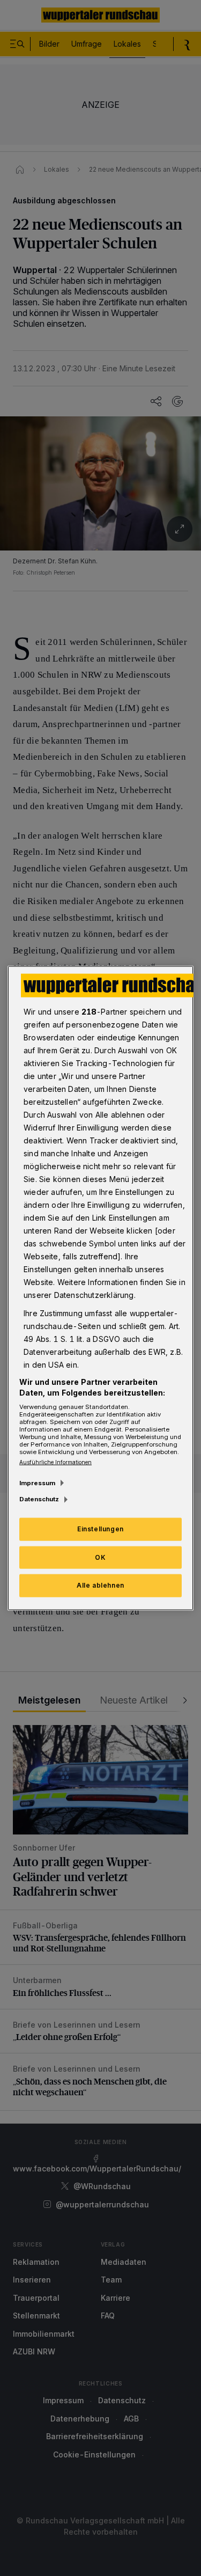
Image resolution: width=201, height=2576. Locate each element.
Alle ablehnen (100, 1585)
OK (100, 1557)
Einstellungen (100, 1528)
